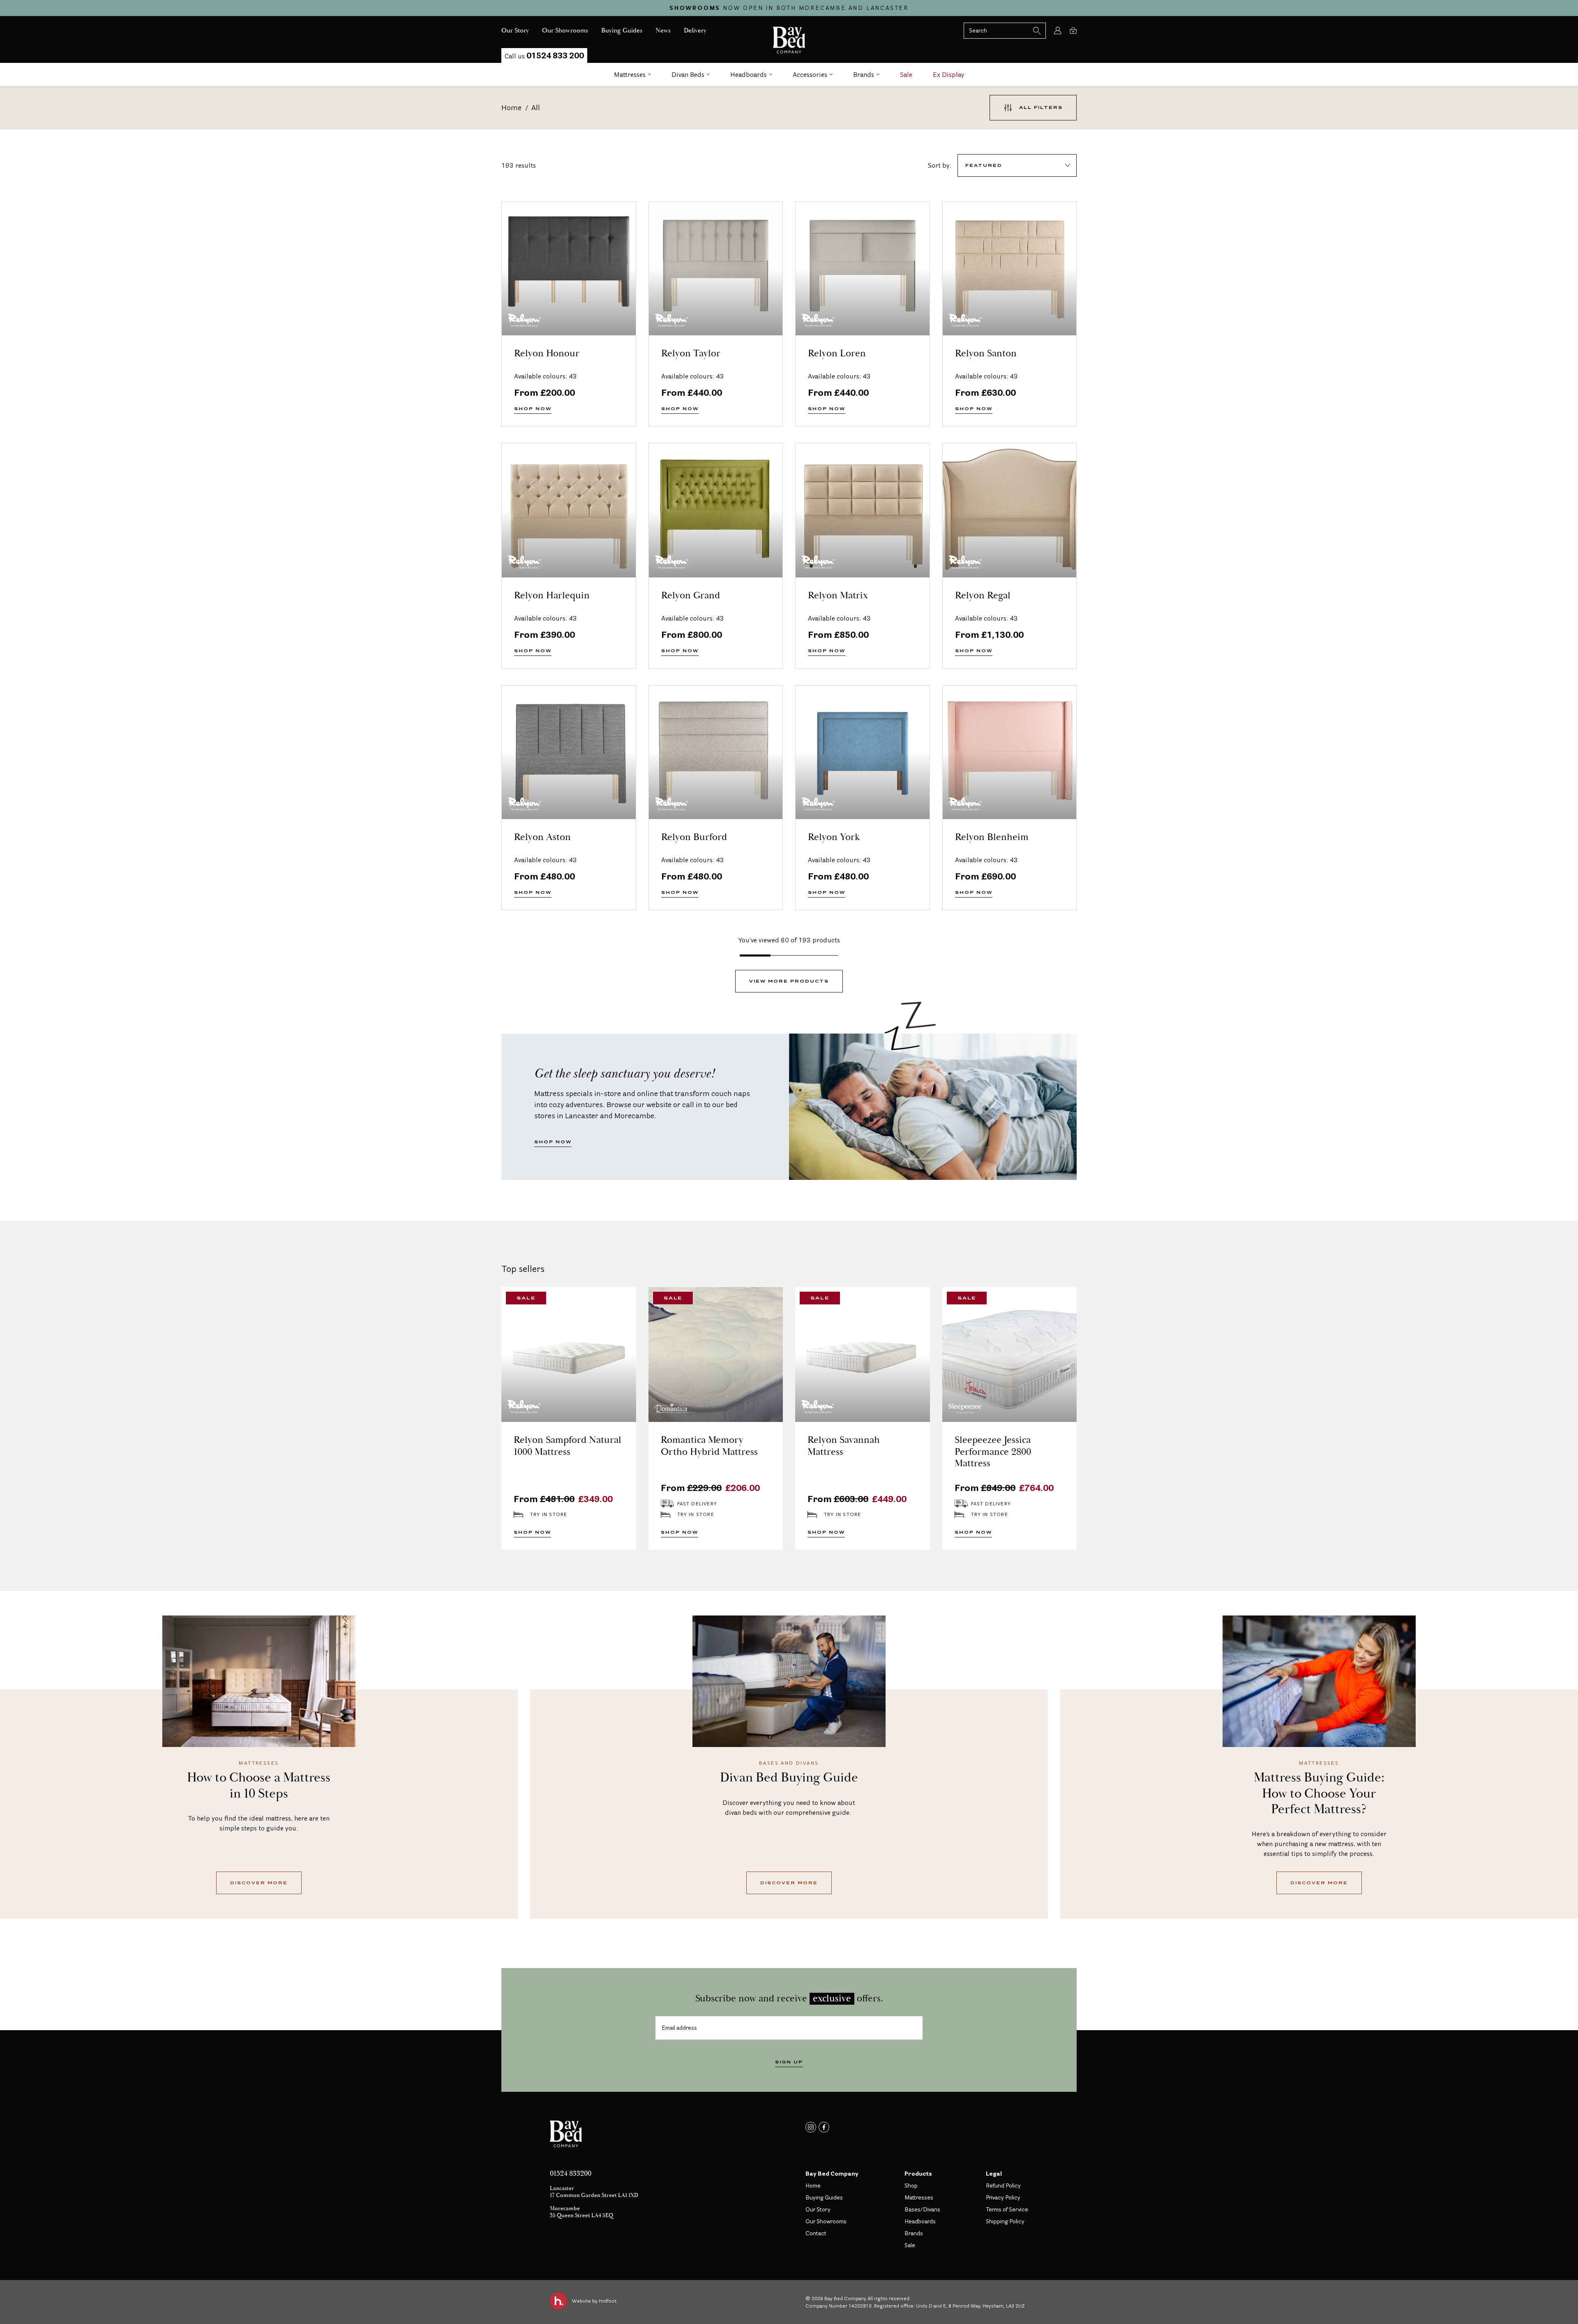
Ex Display (949, 74)
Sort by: (940, 165)
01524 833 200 (544, 55)
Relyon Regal (983, 596)
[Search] (1005, 31)
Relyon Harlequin (552, 596)
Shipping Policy (1005, 2221)
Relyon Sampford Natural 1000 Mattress (568, 1446)
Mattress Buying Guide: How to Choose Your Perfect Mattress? (1319, 1794)
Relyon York (834, 837)
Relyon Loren (837, 354)
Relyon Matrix (838, 596)
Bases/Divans (922, 2209)
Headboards (749, 74)
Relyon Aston (542, 837)
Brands (864, 74)
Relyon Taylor (691, 354)
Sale (906, 74)
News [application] (663, 31)
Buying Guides (824, 2197)
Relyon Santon (986, 354)
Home (511, 107)
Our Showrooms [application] (565, 31)
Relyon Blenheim (992, 837)
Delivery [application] (695, 31)
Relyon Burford (694, 837)
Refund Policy (1003, 2186)
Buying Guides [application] (622, 31)
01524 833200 (571, 2174)
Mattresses (630, 74)
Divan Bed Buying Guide (789, 1778)
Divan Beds (688, 74)
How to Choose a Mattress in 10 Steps (259, 1786)
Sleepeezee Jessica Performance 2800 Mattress (993, 1452)
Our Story (818, 2209)
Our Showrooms (826, 2221)
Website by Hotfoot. (595, 2301)
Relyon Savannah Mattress (844, 1446)
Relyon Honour (547, 354)
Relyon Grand (691, 596)
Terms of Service (1007, 2209)
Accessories (810, 74)
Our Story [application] (515, 31)
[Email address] (789, 2028)
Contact (816, 2233)
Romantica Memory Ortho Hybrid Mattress (709, 1446)
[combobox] (1017, 165)
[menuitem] (515, 31)
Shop (911, 2186)
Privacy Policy (1003, 2197)
